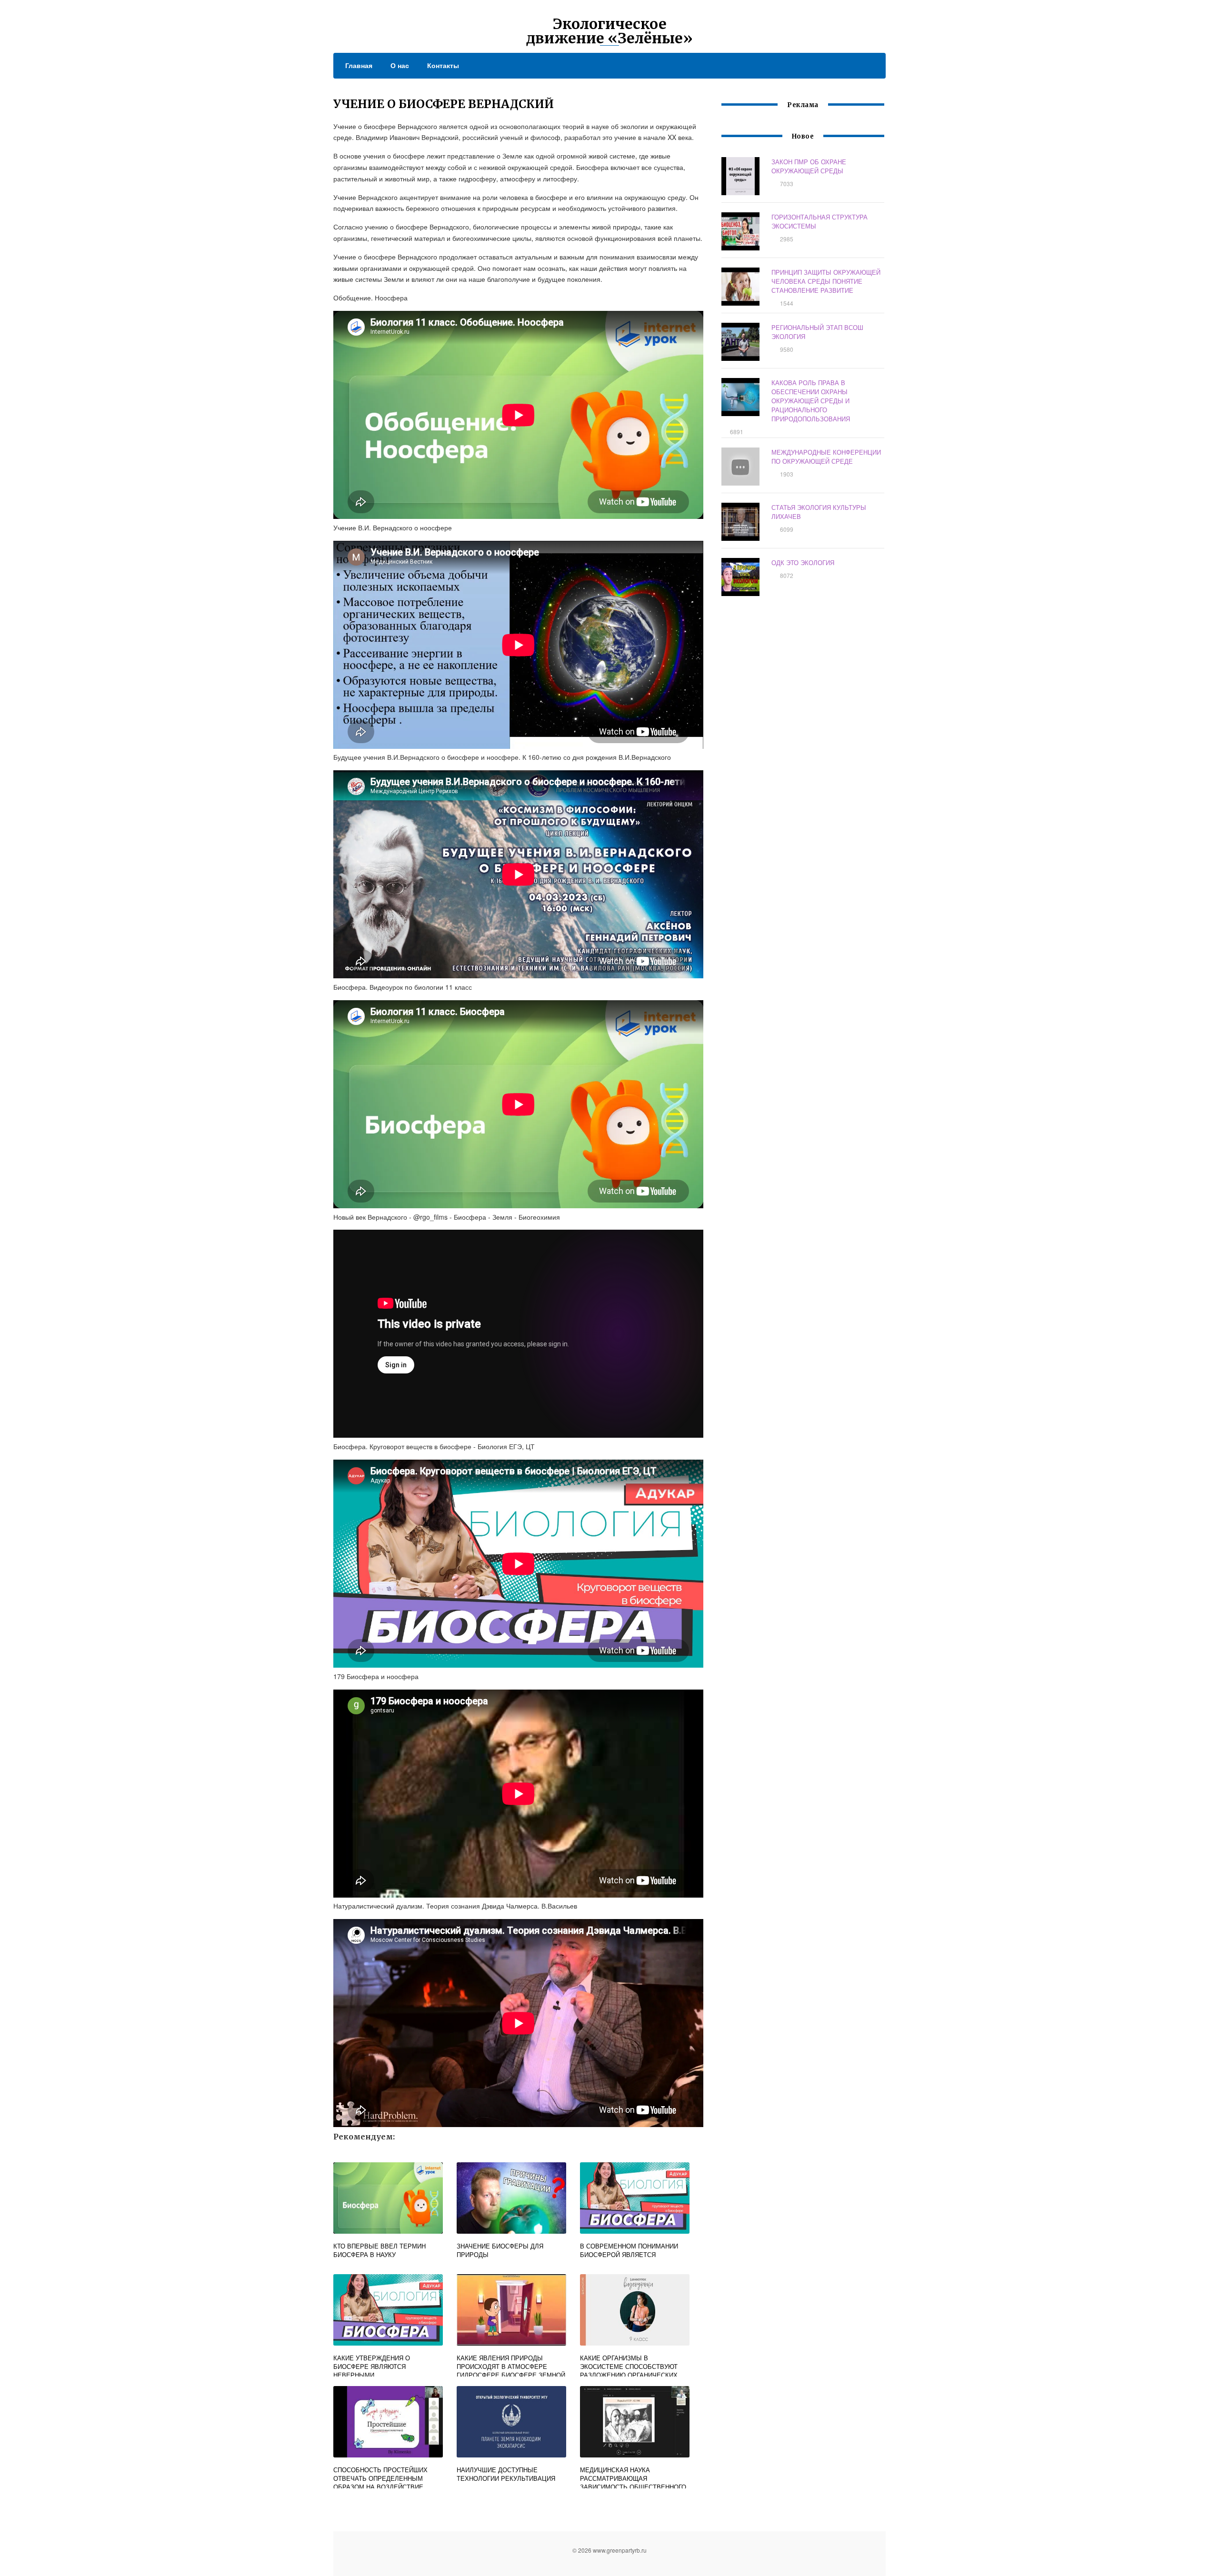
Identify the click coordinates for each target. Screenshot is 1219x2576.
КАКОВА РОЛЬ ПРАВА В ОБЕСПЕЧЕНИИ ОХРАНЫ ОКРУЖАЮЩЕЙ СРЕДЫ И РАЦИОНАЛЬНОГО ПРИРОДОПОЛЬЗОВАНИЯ (811, 401)
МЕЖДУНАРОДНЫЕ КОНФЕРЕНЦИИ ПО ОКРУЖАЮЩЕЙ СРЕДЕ (826, 457)
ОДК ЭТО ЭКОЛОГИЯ (803, 562)
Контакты (443, 65)
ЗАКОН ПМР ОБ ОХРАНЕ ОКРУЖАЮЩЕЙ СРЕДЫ (809, 166)
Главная (359, 65)
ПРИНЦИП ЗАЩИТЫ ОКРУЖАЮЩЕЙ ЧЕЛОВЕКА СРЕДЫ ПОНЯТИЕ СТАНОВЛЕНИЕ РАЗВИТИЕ (826, 281)
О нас (400, 65)
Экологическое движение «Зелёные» (609, 31)
